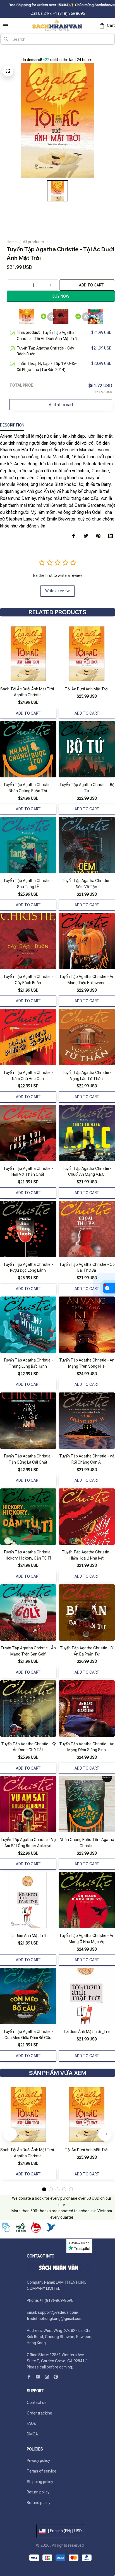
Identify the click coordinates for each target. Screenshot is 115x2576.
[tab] (44, 2189)
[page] (11, 51)
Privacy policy (38, 2461)
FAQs (31, 2423)
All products (33, 242)
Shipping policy (40, 2482)
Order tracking (39, 2413)
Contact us (37, 2403)
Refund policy (39, 2503)
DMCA (32, 2434)
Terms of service (42, 2471)
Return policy (38, 2492)
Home (12, 242)
